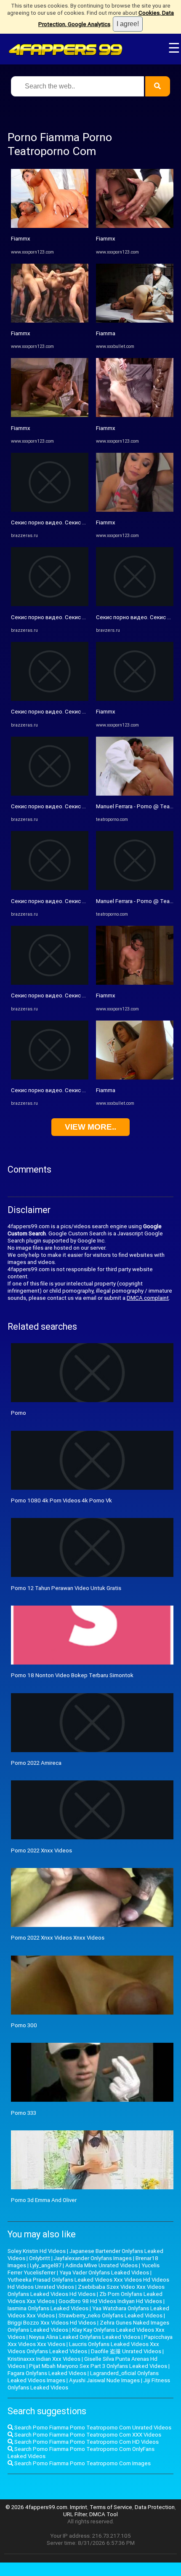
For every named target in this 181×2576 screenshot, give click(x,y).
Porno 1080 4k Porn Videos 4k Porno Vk (61, 1500)
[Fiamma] (135, 321)
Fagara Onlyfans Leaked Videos (47, 2373)
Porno (19, 1413)
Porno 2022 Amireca (36, 1763)
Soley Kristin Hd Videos (37, 2251)
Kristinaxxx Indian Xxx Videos (44, 2359)
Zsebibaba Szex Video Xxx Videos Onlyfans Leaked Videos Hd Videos (86, 2290)
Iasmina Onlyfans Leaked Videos (48, 2308)
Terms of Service (111, 2507)
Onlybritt (40, 2258)
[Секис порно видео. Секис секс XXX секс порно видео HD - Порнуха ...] (50, 510)
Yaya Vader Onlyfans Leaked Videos (104, 2273)
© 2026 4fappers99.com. (38, 2507)
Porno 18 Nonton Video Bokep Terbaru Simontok (72, 1675)
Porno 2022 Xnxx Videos (41, 1850)
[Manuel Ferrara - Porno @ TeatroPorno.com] (135, 794)
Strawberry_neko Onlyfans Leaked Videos (110, 2315)
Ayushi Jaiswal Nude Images (104, 2380)
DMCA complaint (148, 1298)
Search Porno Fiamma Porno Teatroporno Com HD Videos (86, 2442)
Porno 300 (24, 2025)
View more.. (90, 1127)
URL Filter (75, 2514)
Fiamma (106, 333)
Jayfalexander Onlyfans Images (93, 2258)
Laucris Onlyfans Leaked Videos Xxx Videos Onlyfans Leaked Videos (83, 2348)
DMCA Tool (104, 2514)
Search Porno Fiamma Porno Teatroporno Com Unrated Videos (92, 2428)
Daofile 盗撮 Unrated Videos (126, 2351)
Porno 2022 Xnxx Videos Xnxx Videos (58, 1938)
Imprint (79, 2507)
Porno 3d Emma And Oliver (44, 2200)
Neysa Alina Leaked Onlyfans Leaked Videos (85, 2337)
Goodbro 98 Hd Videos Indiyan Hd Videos (110, 2301)
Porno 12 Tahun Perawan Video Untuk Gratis (66, 1588)
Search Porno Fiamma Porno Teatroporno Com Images (82, 2463)
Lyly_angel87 (46, 2265)
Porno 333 (24, 2113)
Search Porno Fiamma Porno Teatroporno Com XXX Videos (87, 2435)
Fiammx (21, 239)
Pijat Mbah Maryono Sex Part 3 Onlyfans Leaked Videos (98, 2366)
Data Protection (155, 2507)
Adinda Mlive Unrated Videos (101, 2265)
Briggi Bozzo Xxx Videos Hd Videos (52, 2323)
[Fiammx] (50, 226)
